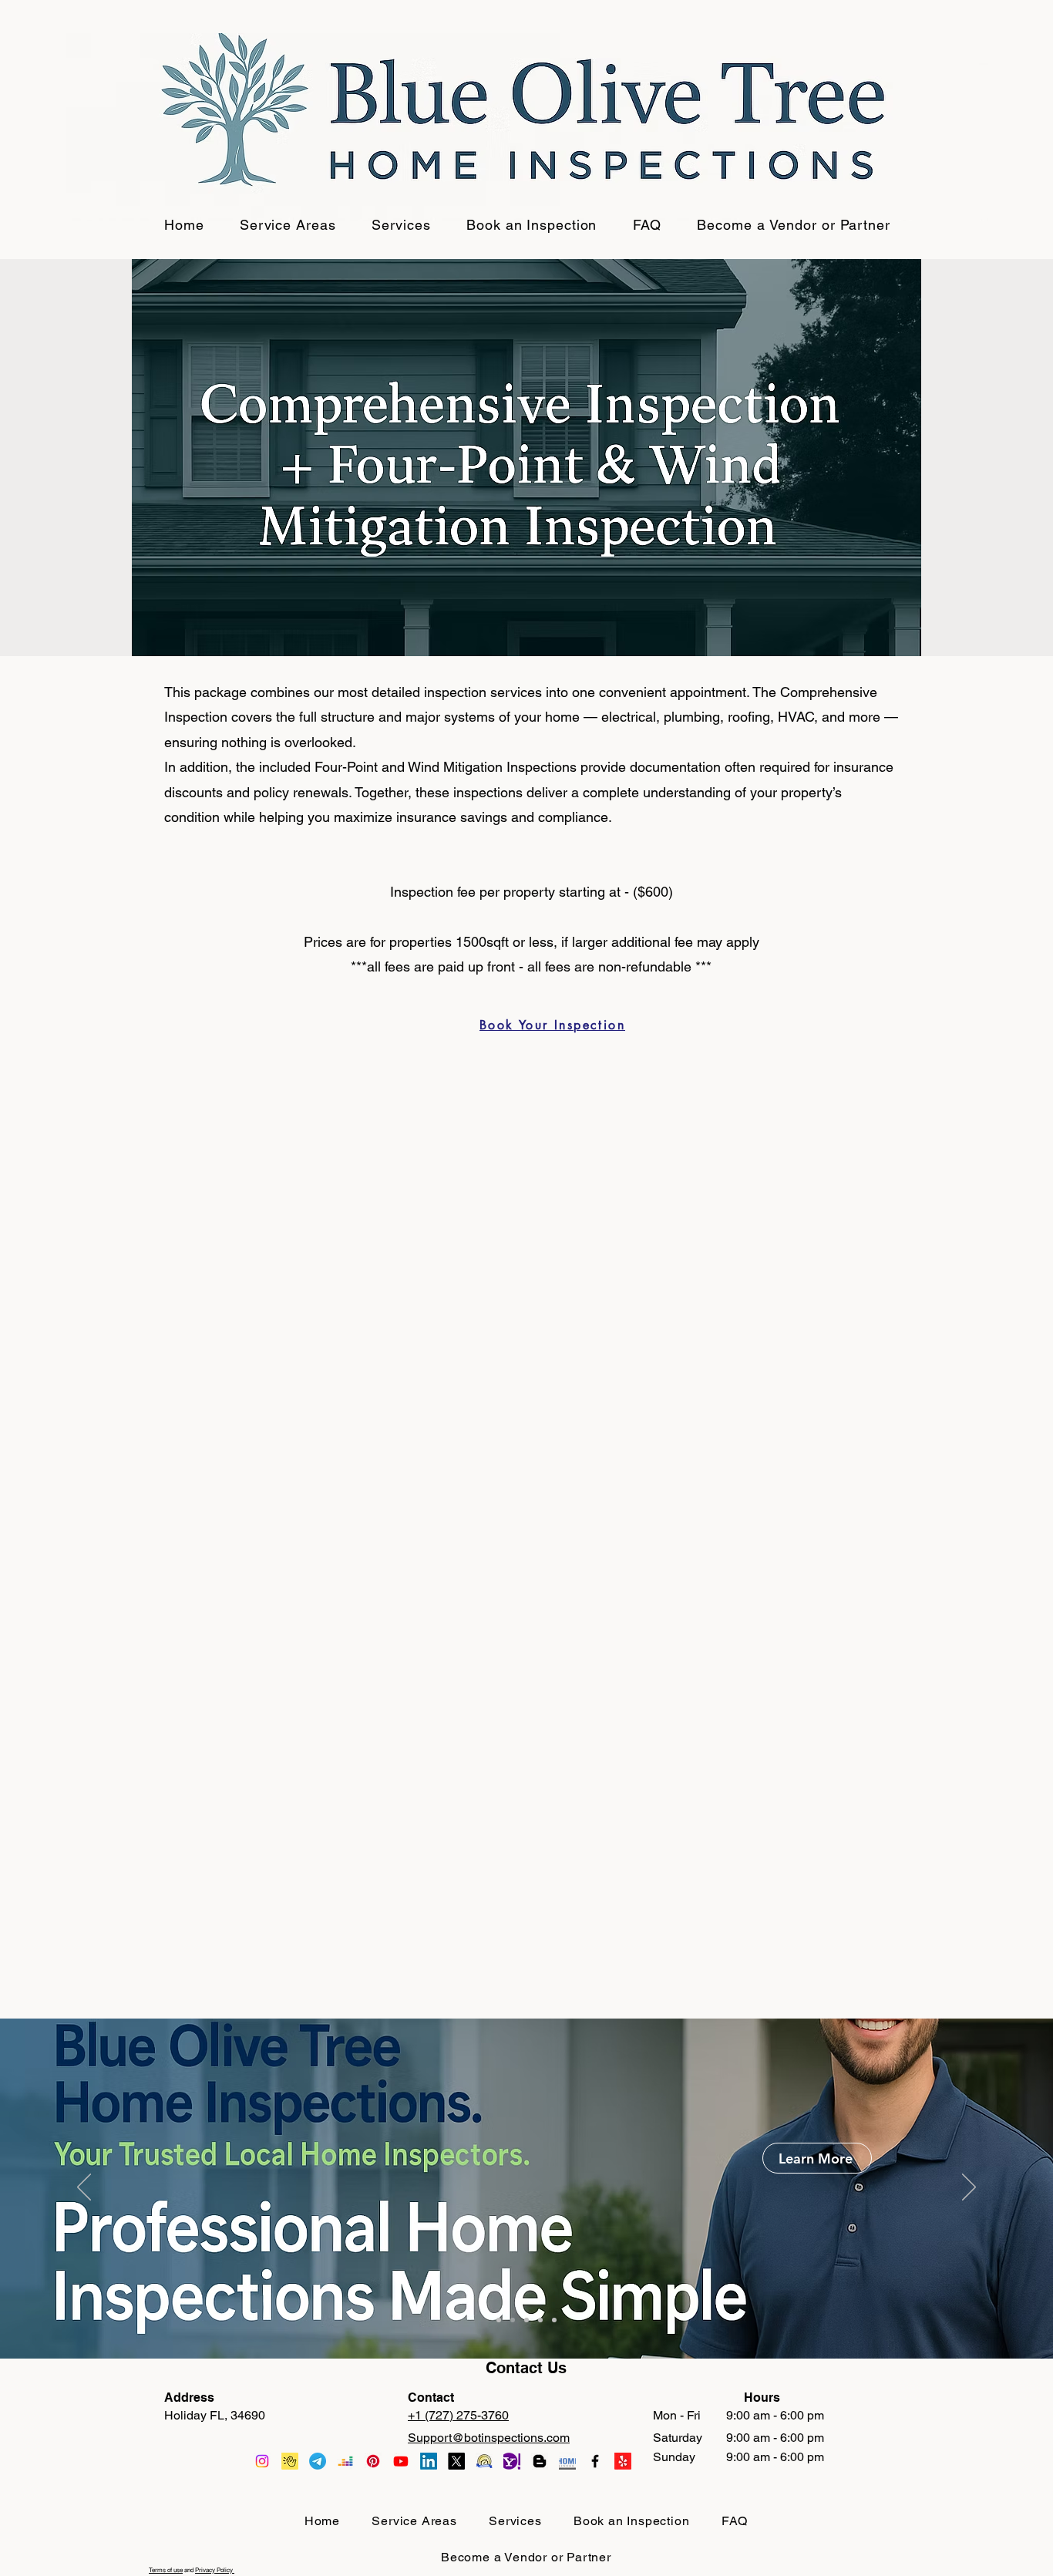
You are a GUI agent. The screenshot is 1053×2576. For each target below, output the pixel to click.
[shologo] (567, 2461)
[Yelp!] (623, 2461)
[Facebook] (595, 2461)
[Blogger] (540, 2461)
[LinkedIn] (429, 2461)
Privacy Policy (215, 2570)
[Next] (969, 2188)
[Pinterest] (373, 2461)
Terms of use (166, 2570)
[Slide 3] (526, 2320)
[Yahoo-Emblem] (512, 2461)
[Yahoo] (290, 2461)
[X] (456, 2461)
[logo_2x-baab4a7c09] (484, 2461)
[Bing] (345, 2461)
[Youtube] (401, 2461)
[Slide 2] (513, 2320)
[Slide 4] (540, 2320)
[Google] (318, 2461)
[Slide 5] (554, 2320)
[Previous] (84, 2188)
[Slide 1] (499, 2320)
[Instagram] (262, 2461)
